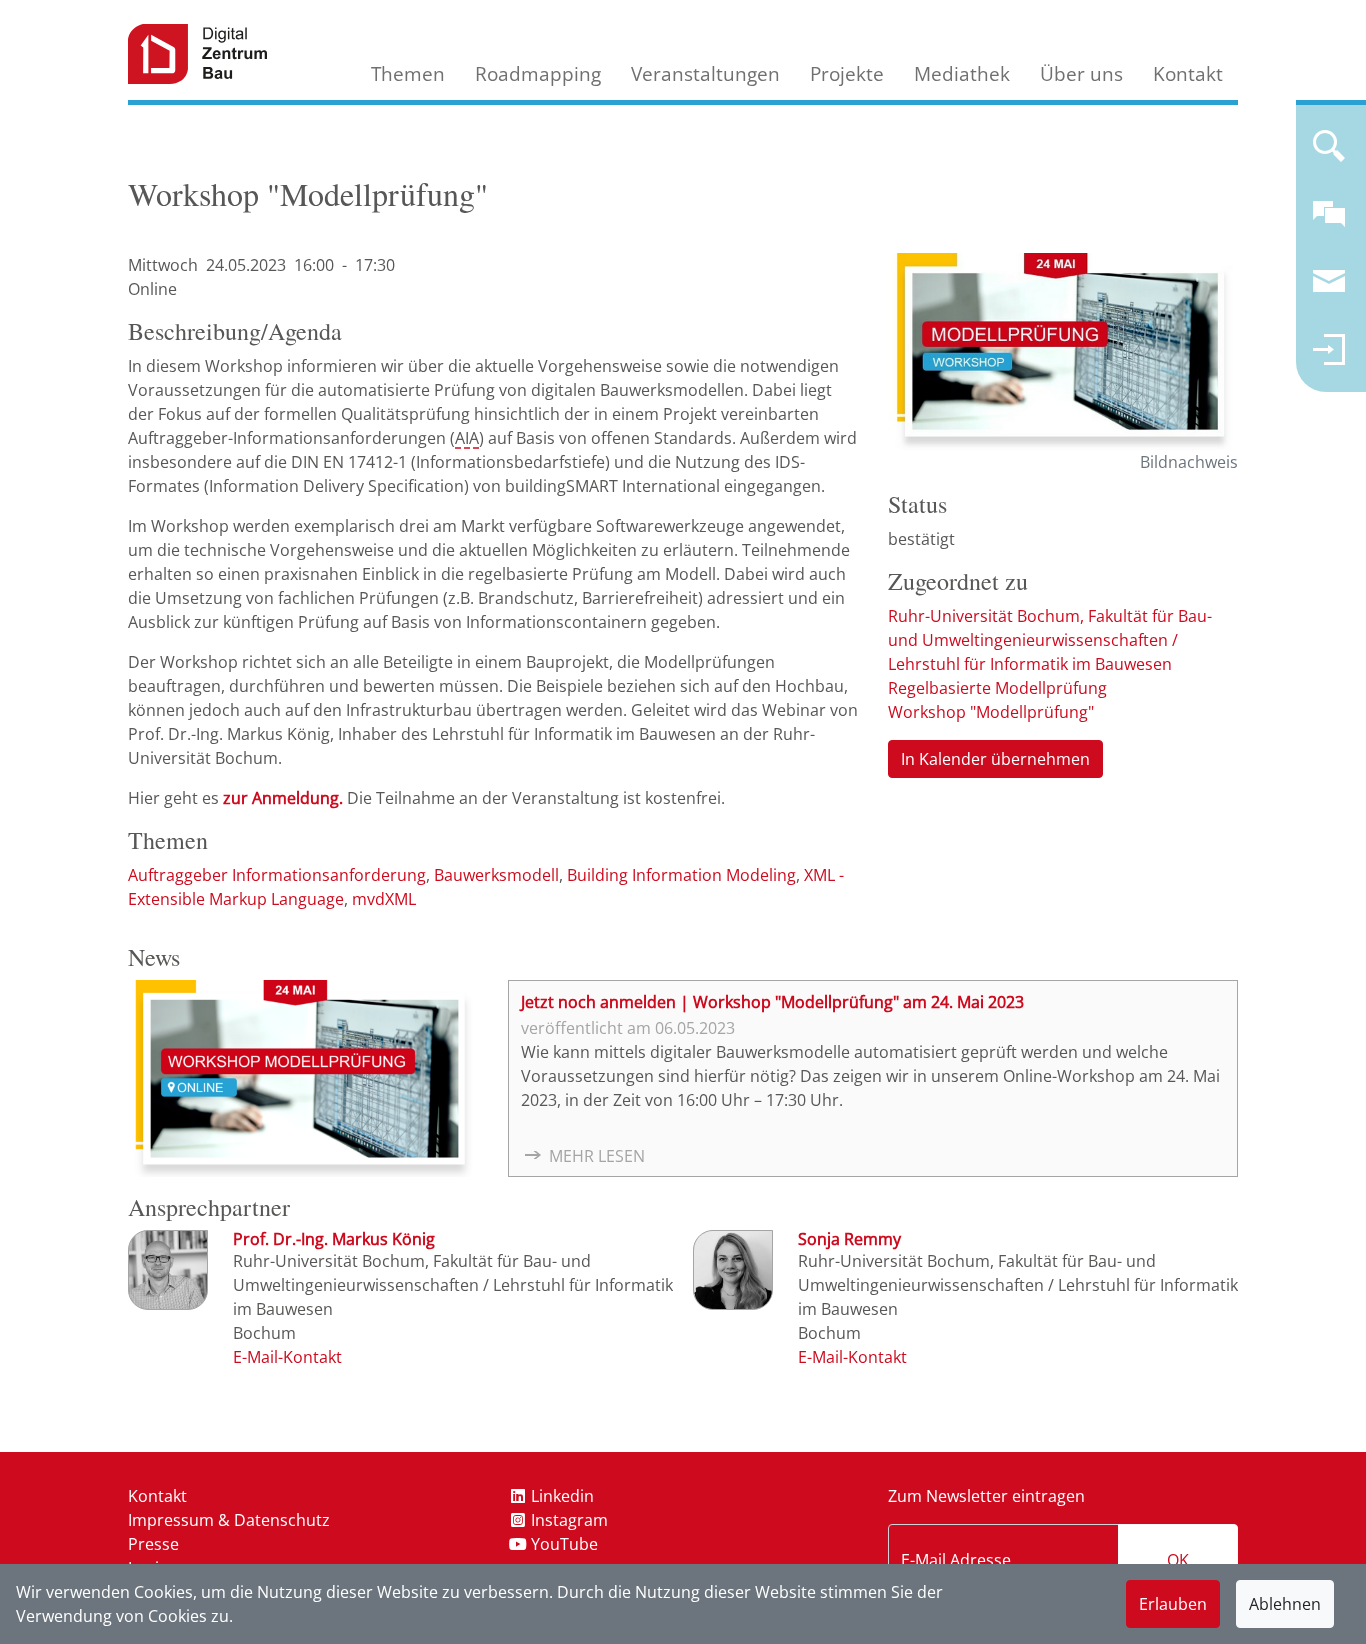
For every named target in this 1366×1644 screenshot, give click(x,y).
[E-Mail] (287, 1357)
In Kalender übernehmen (995, 759)
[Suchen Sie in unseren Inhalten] (1329, 154)
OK (1178, 1560)
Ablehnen (1285, 1604)
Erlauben (1173, 1604)
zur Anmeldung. (283, 798)
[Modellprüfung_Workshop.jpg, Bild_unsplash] (1063, 351)
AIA (467, 438)
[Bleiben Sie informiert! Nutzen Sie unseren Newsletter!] (1329, 290)
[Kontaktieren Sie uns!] (1329, 222)
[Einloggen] (1329, 358)
